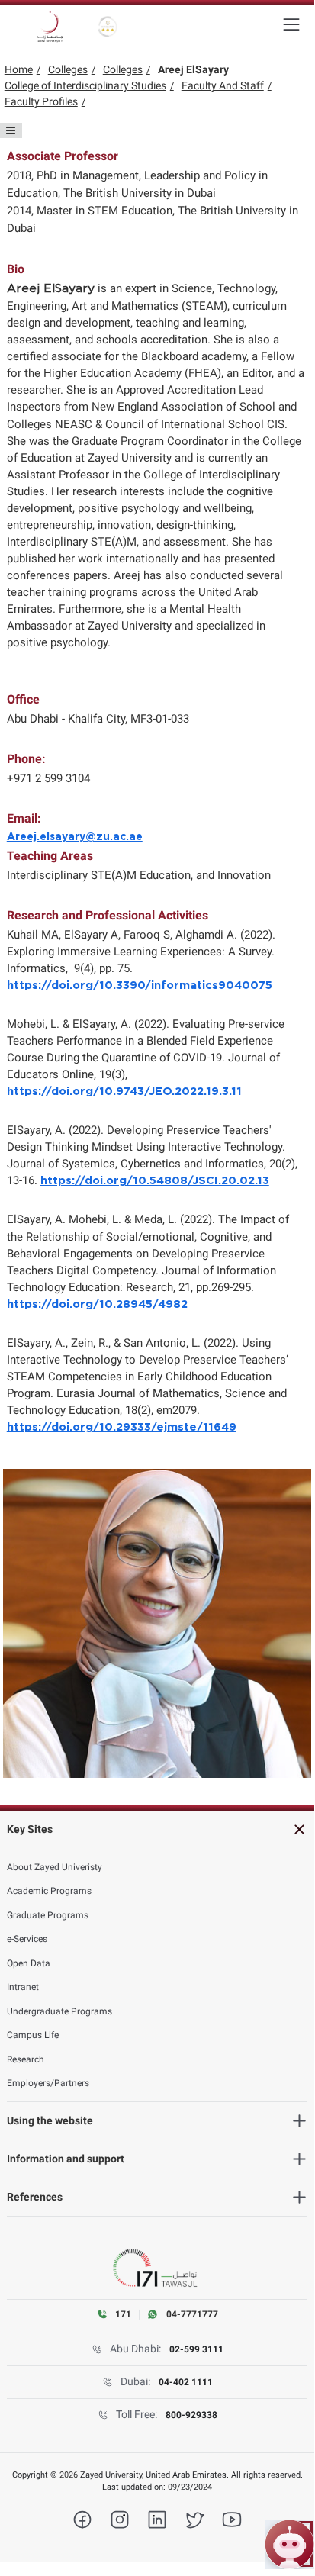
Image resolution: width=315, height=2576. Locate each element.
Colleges (68, 69)
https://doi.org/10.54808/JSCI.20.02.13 (155, 1181)
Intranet (23, 1987)
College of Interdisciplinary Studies (85, 85)
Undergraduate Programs (59, 2011)
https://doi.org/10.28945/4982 (97, 1304)
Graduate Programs (48, 1915)
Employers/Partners (48, 2083)
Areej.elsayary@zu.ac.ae (75, 837)
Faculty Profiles (41, 101)
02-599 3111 (196, 2349)
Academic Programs (49, 1891)
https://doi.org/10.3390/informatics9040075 (140, 985)
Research (26, 2059)
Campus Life (33, 2035)
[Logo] (50, 27)
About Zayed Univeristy (55, 1867)
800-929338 (191, 2415)
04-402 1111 (186, 2382)
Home (19, 69)
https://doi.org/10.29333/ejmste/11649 (122, 1427)
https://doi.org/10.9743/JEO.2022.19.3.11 (124, 1092)
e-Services (27, 1939)
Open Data (29, 1963)
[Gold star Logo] (108, 27)
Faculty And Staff (223, 85)
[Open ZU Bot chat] (289, 2544)
